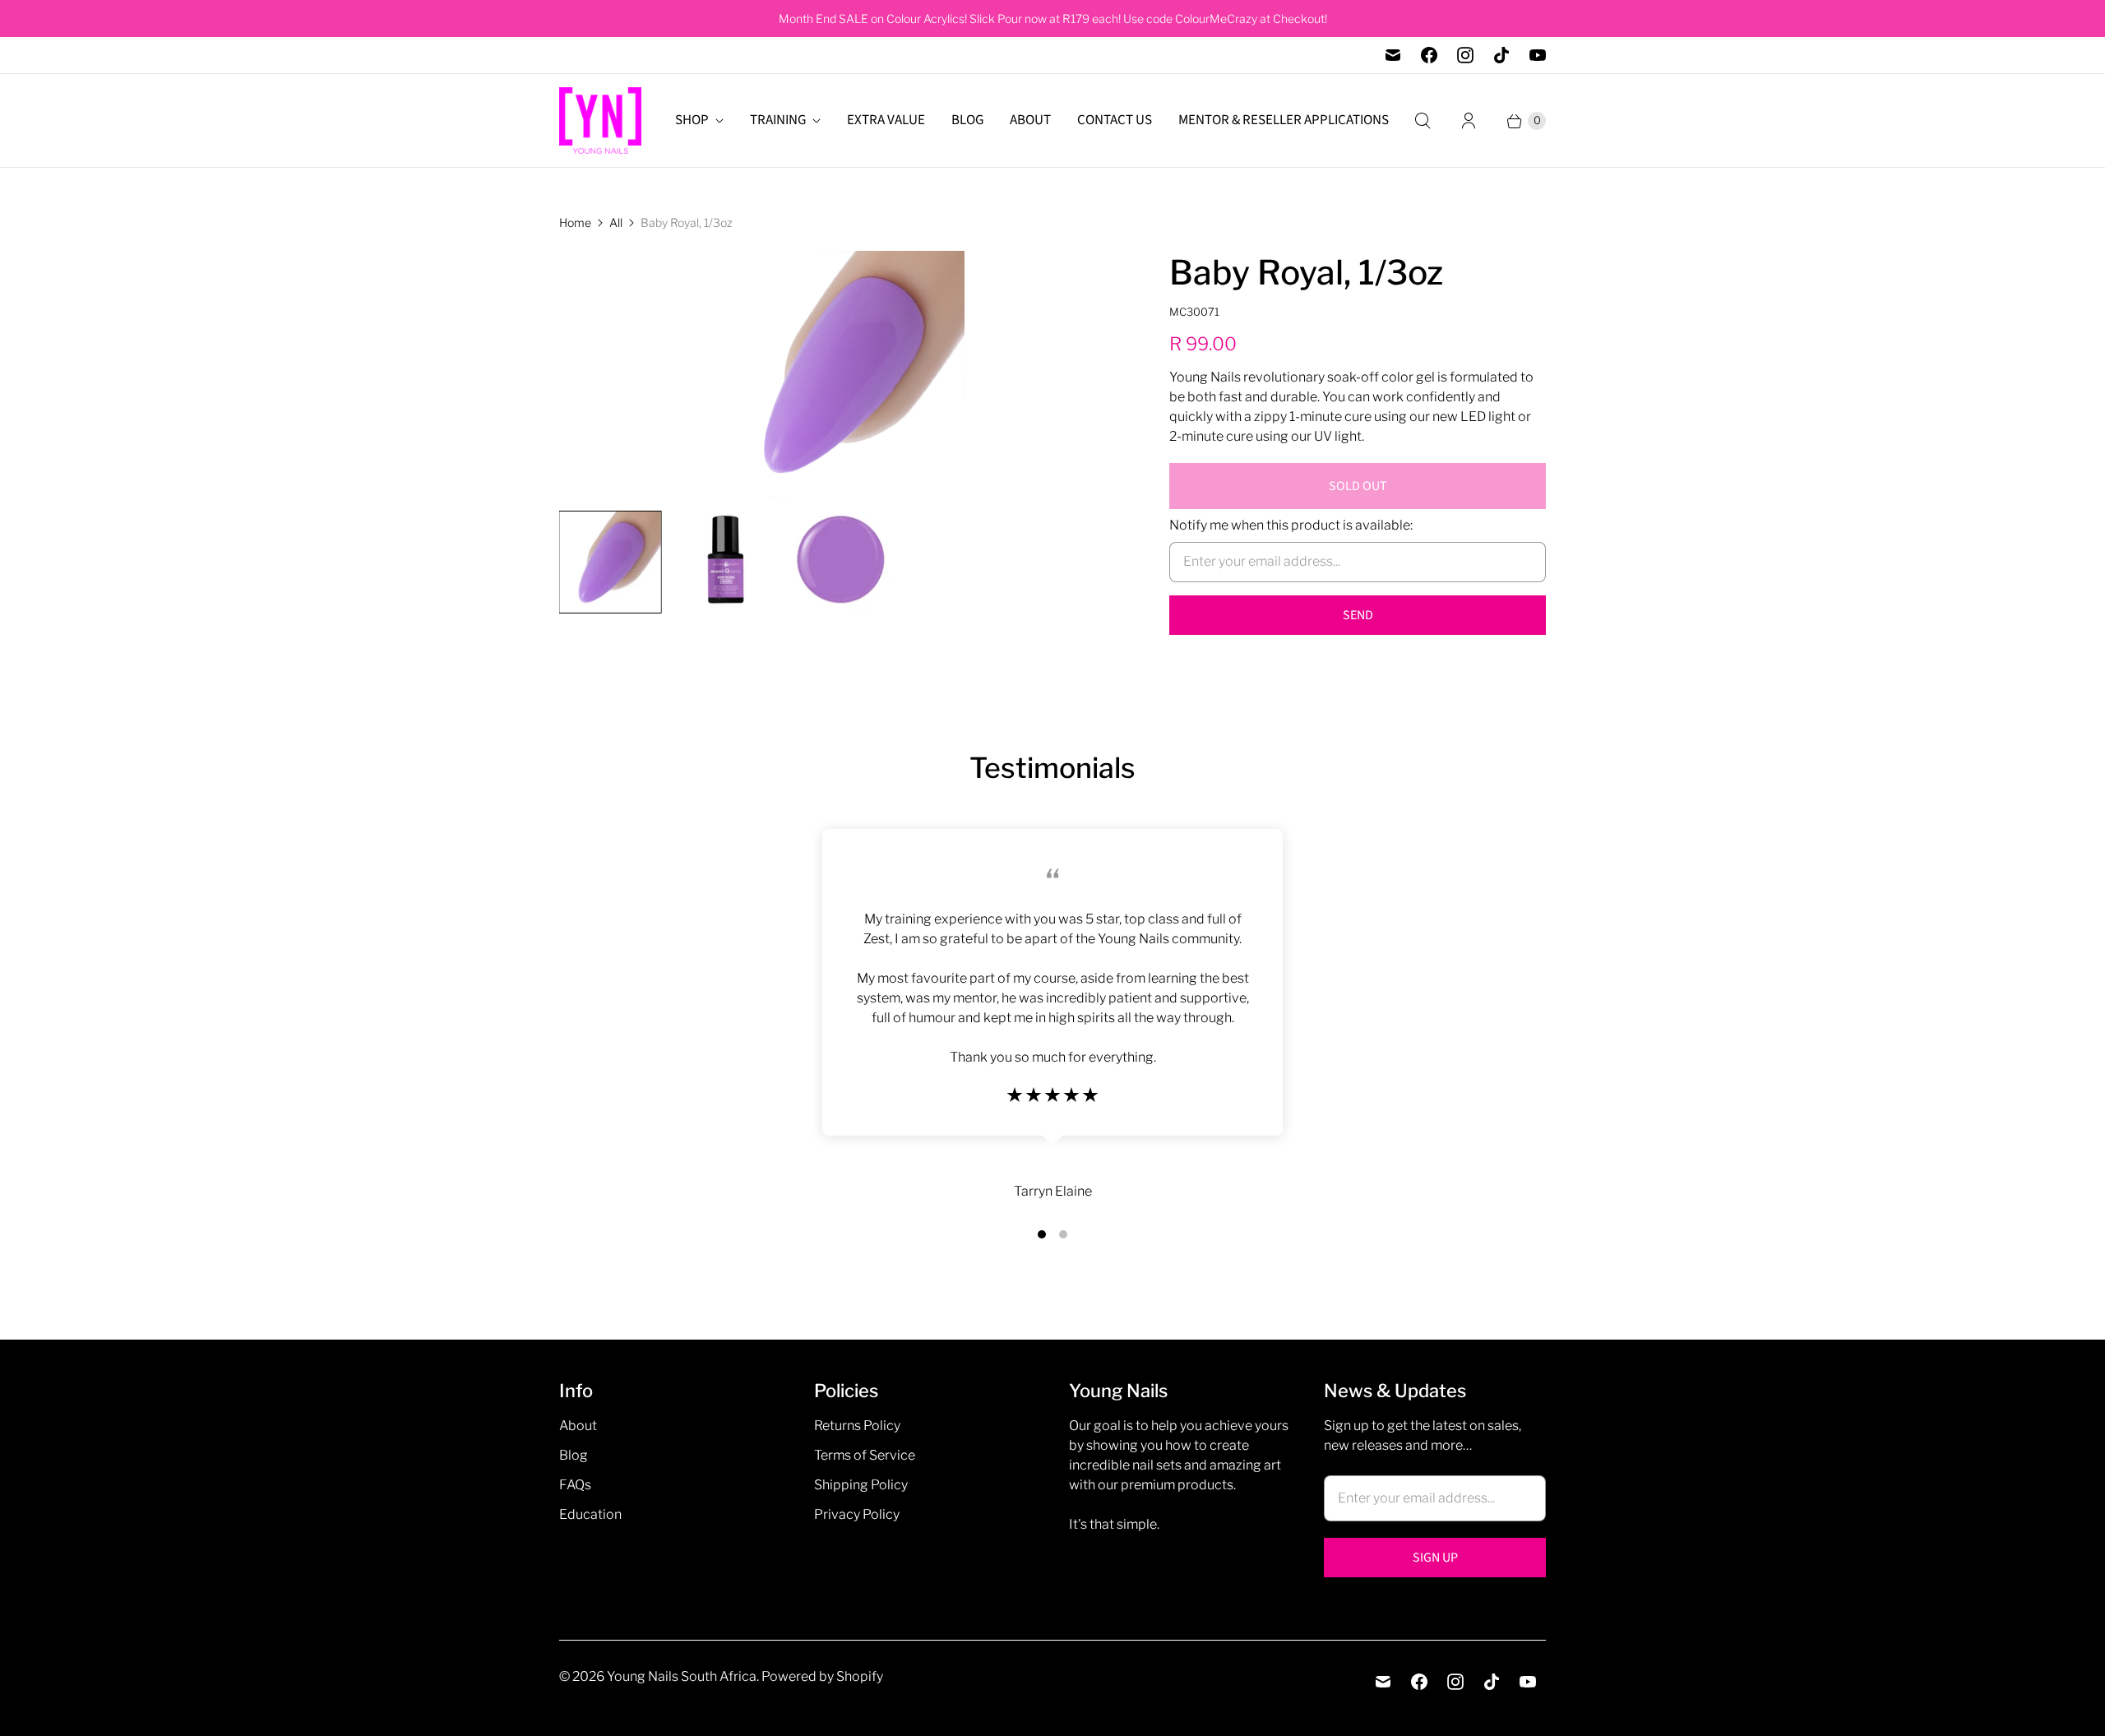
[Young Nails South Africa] (600, 120)
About (578, 1426)
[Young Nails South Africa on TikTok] (1501, 55)
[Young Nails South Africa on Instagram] (1465, 55)
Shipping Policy (861, 1485)
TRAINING (778, 120)
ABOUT (1030, 120)
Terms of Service (865, 1455)
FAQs (575, 1485)
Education (590, 1514)
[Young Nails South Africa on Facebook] (1429, 55)
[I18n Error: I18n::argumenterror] (610, 562)
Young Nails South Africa (682, 1676)
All (616, 222)
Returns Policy (857, 1426)
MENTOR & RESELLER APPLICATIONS (1284, 120)
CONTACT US (1115, 120)
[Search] (1423, 121)
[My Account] (1469, 121)
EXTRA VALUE (886, 120)
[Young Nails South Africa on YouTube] (1538, 55)
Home (575, 222)
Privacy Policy (857, 1514)
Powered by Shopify (822, 1676)
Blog (574, 1455)
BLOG (967, 120)
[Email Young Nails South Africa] (1393, 55)
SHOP (692, 120)
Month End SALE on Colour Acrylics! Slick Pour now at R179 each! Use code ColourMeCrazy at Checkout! (1053, 19)
